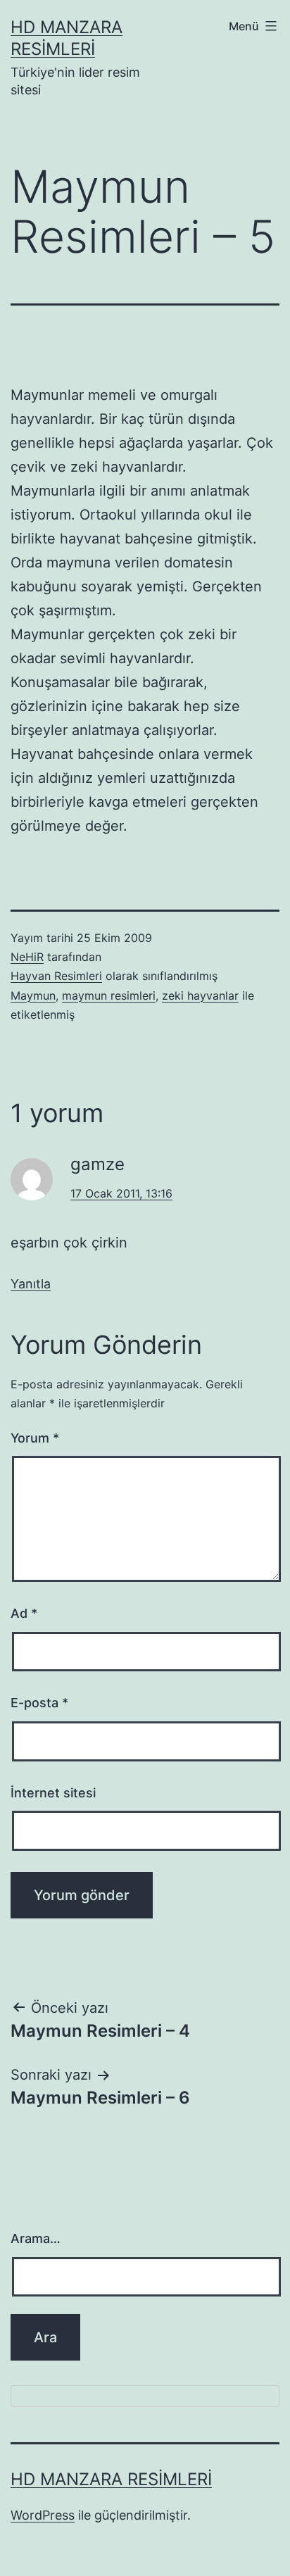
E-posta (39, 1703)
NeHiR (27, 957)
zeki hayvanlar (200, 995)
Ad (24, 1613)
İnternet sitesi (53, 1793)
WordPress (43, 2515)
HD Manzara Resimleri (111, 2479)
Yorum (35, 1438)
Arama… (36, 2238)
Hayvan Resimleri (56, 976)
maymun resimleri (109, 995)
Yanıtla (31, 1284)
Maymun (33, 995)
